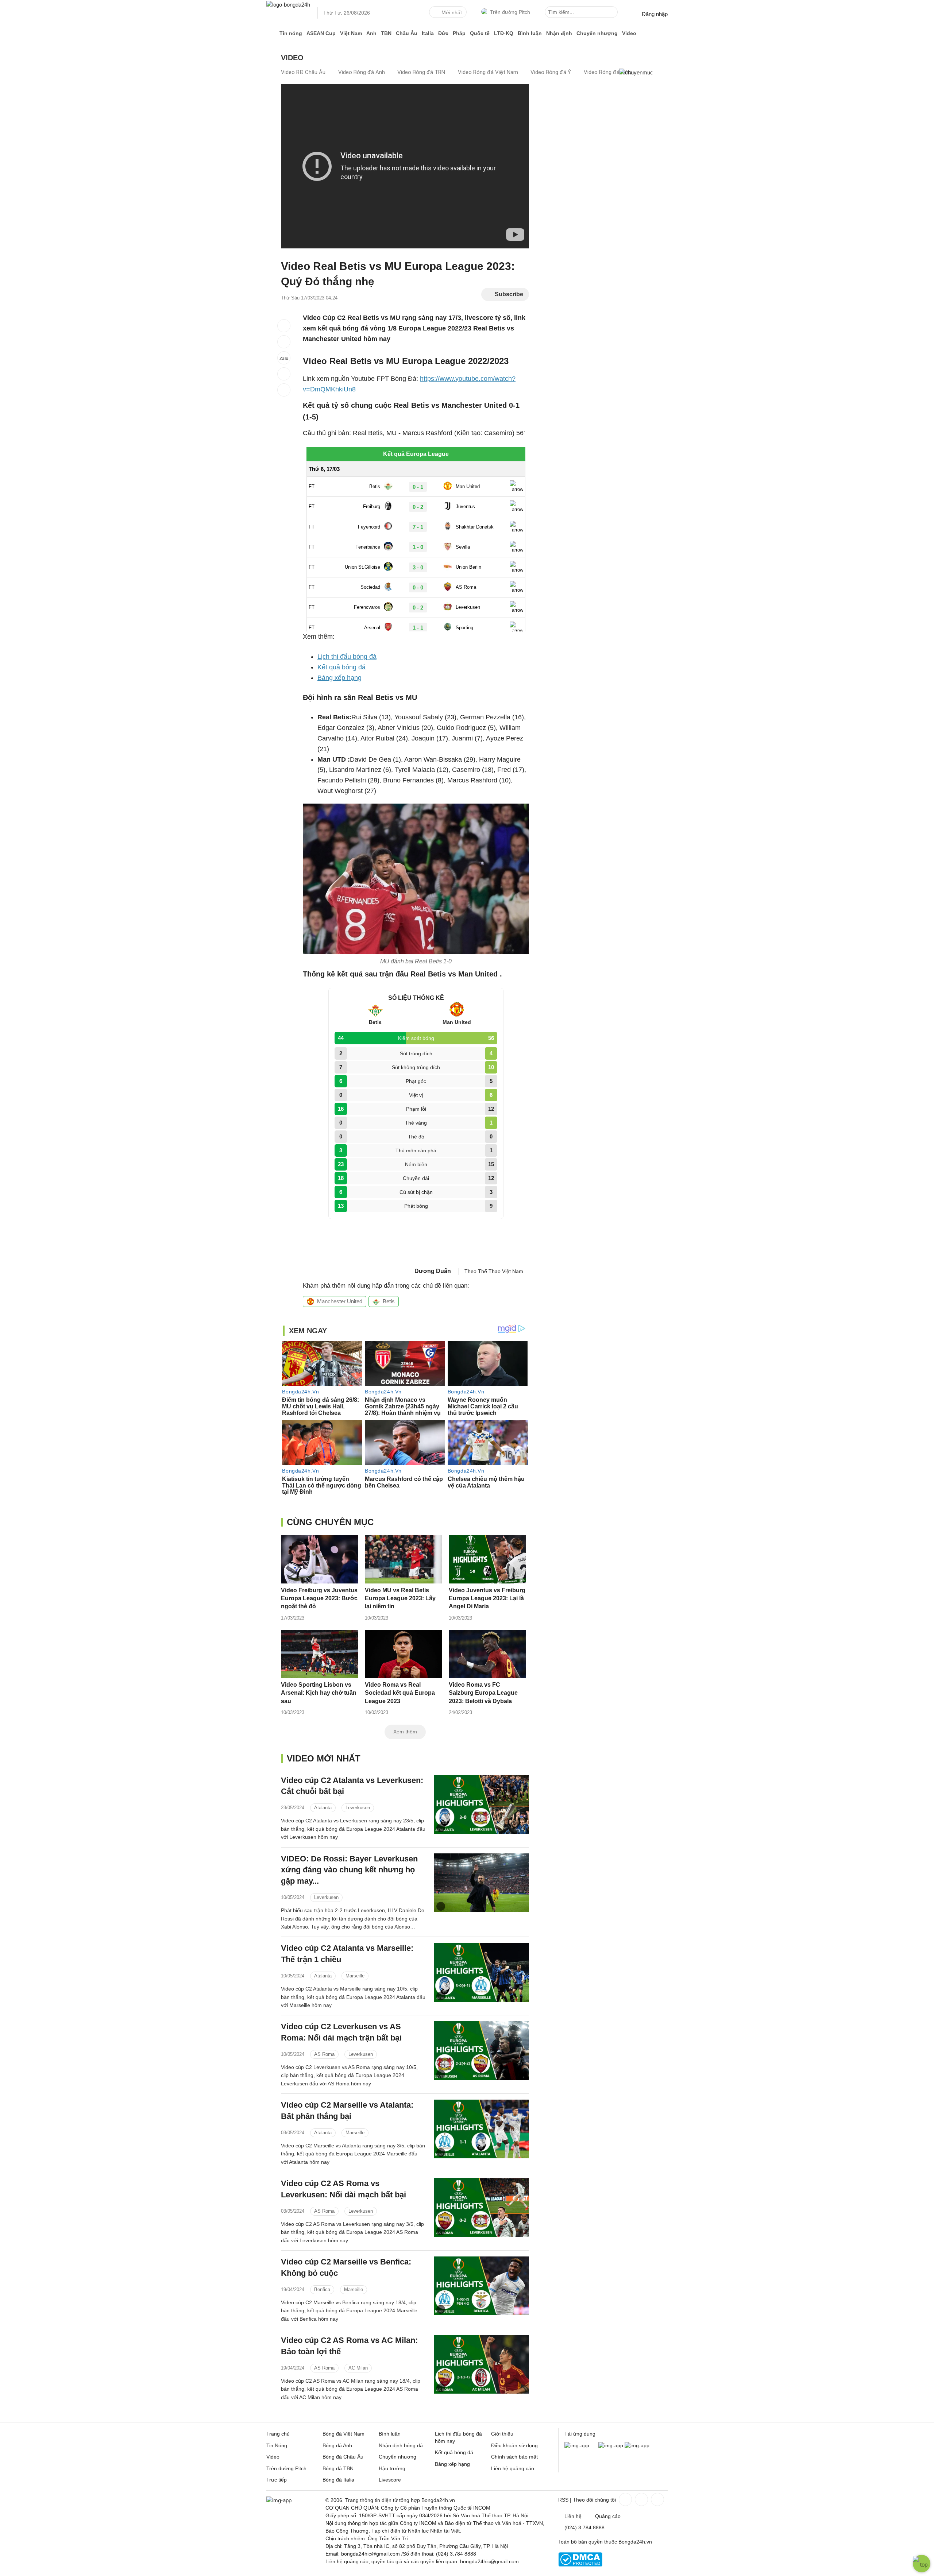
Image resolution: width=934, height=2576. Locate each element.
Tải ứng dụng (580, 2434)
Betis (389, 1301)
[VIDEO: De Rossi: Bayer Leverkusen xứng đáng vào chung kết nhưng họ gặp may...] (482, 1883)
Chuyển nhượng (597, 33)
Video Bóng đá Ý (551, 72)
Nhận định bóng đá (401, 2445)
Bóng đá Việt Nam (344, 2434)
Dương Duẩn (433, 1271)
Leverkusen (358, 1808)
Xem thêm (405, 1732)
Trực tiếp (277, 2480)
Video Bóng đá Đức (607, 72)
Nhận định (559, 33)
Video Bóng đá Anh (362, 72)
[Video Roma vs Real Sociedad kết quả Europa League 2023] (404, 1654)
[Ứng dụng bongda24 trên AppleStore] (637, 2445)
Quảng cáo (608, 2516)
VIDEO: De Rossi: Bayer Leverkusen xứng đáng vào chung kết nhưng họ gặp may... (349, 1870)
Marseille (355, 1976)
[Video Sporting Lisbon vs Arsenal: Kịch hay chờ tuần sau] (320, 1654)
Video (629, 33)
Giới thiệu (502, 2434)
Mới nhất (452, 12)
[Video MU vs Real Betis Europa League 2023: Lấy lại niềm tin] (404, 1559)
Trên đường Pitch (510, 12)
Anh (371, 33)
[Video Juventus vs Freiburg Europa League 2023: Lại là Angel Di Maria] (487, 1559)
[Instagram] (641, 2499)
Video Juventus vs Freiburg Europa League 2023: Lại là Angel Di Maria (487, 1598)
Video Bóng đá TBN (421, 72)
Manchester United (340, 1301)
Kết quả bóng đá (341, 667)
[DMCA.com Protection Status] (580, 2565)
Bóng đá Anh (337, 2445)
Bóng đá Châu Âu (343, 2457)
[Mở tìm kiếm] (613, 13)
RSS (563, 2500)
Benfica (322, 2289)
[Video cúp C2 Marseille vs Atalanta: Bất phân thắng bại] (482, 2129)
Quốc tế (480, 33)
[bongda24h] (272, 33)
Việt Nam (351, 33)
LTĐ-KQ (504, 33)
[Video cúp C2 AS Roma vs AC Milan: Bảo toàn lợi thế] (482, 2364)
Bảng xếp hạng (339, 678)
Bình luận (530, 33)
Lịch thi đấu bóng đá (347, 657)
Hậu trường (392, 2468)
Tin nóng (291, 33)
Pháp (459, 33)
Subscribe (509, 294)
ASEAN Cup (321, 33)
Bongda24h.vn (635, 2542)
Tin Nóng (277, 2445)
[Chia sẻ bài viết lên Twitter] (284, 342)
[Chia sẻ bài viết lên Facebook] (284, 326)
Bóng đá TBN (338, 2468)
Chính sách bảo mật (514, 2457)
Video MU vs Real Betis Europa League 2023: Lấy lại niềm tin (400, 1598)
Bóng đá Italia (338, 2480)
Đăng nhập (655, 14)
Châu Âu (407, 33)
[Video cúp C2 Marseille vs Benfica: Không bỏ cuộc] (482, 2286)
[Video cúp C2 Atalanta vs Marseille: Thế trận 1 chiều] (482, 1972)
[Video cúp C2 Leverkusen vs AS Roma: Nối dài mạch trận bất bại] (482, 2051)
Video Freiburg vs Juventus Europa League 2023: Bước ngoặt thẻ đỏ (319, 1598)
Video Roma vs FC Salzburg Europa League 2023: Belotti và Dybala (483, 1693)
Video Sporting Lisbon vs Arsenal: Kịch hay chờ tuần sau (319, 1693)
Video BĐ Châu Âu (303, 72)
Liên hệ (573, 2516)
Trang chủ (278, 2434)
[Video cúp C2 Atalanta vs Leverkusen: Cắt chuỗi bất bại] (482, 1804)
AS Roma (324, 2054)
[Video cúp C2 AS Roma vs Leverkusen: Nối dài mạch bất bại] (482, 2207)
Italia (428, 33)
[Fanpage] (625, 2499)
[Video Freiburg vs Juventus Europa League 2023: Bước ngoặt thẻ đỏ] (320, 1559)
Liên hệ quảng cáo (513, 2468)
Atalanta (323, 1808)
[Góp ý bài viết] (284, 374)
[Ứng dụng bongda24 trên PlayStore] (611, 2445)
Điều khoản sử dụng (514, 2445)
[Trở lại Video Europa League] (284, 390)
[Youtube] (657, 2499)
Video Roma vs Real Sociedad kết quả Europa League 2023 (400, 1693)
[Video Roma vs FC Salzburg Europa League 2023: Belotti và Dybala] (487, 1654)
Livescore (390, 2480)
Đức (443, 33)
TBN (386, 33)
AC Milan (358, 2368)
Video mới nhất (324, 1758)
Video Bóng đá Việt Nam (488, 72)
